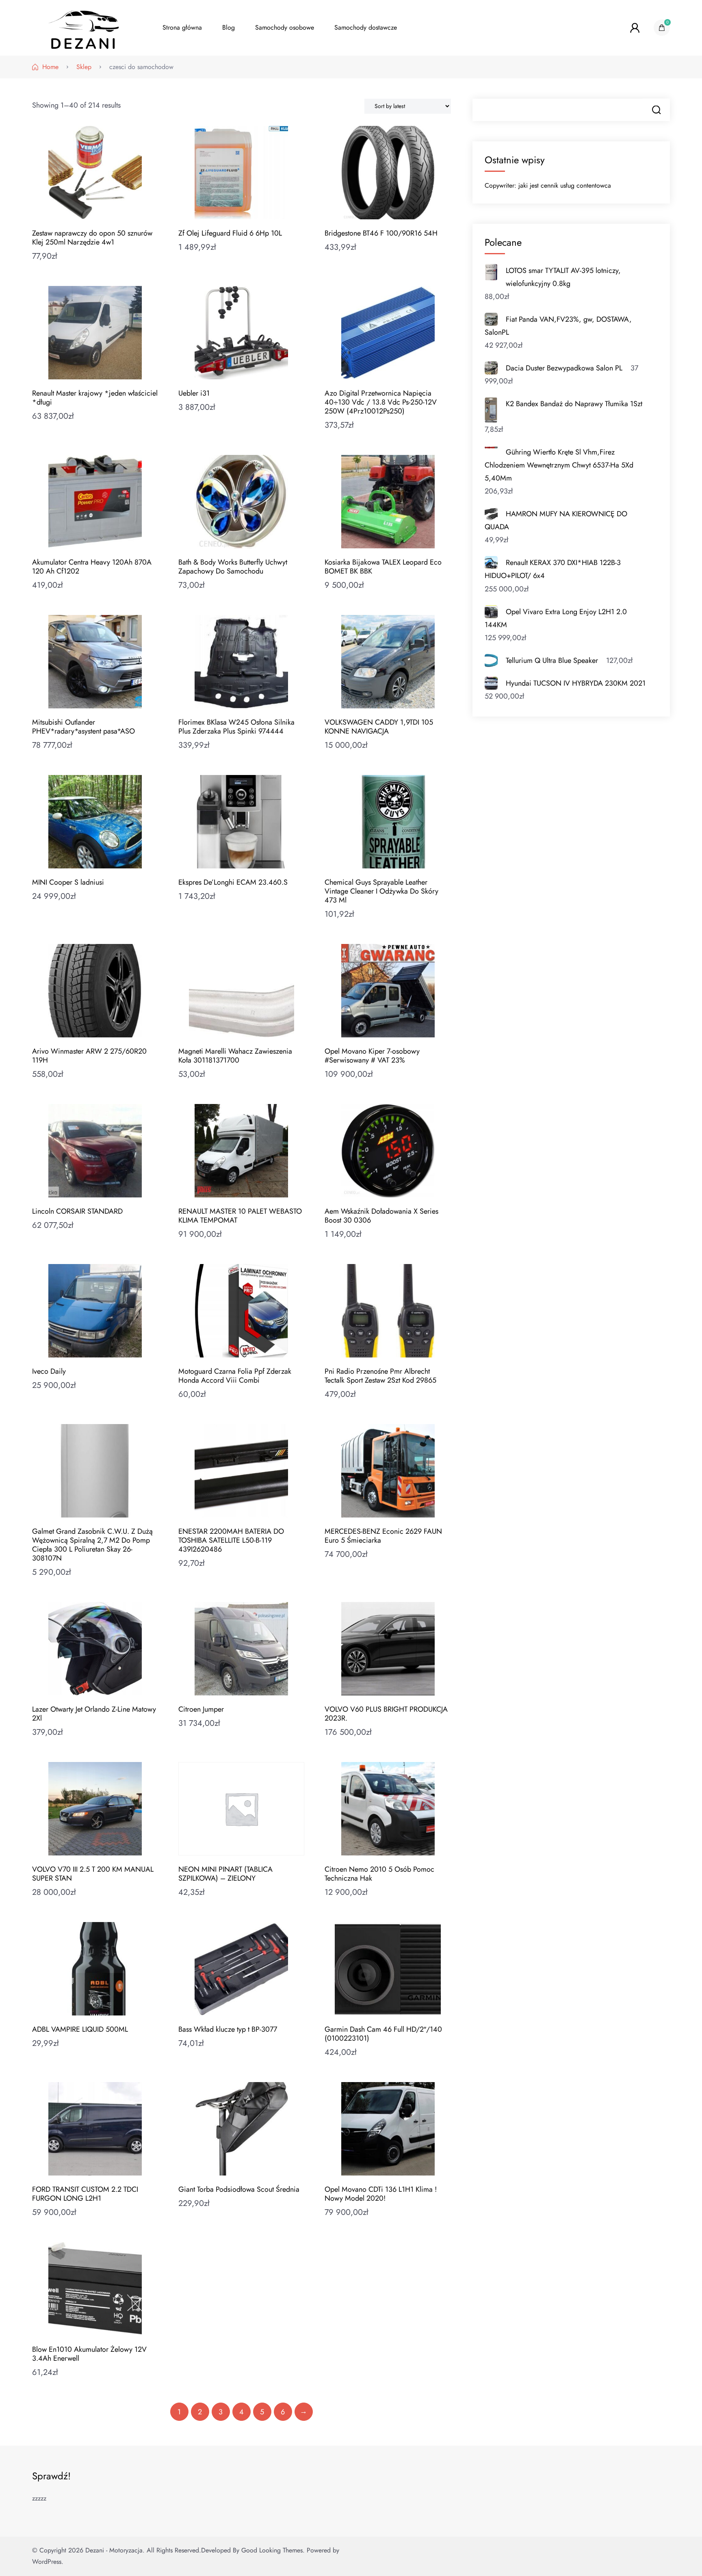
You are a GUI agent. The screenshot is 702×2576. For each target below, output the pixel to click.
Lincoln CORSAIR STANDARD (77, 1211)
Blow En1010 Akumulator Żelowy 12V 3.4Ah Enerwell (89, 2354)
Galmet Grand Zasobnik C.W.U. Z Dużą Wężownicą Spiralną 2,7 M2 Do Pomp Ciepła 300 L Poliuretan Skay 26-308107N (92, 1545)
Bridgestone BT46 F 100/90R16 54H (381, 233)
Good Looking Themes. (273, 2550)
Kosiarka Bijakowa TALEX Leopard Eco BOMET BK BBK (383, 567)
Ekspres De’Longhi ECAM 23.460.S (233, 882)
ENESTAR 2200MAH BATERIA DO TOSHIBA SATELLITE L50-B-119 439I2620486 (231, 1540)
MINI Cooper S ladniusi (68, 882)
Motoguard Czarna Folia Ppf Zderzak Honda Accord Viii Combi (235, 1376)
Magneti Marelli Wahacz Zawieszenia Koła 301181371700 (235, 1056)
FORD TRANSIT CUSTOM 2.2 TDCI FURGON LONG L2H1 (85, 2194)
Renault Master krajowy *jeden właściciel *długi (95, 398)
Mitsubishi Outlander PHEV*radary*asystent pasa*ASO (83, 727)
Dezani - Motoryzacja (114, 2550)
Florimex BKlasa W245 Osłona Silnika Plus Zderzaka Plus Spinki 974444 (236, 727)
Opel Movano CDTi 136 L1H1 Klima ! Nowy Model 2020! (381, 2194)
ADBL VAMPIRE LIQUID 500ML (80, 2029)
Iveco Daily (49, 1371)
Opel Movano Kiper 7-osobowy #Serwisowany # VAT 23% (372, 1056)
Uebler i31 (194, 393)
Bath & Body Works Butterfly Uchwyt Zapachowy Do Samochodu (233, 567)
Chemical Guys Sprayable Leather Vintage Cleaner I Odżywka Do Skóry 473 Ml (381, 891)
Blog (229, 27)
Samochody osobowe (285, 27)
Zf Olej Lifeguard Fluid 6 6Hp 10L (230, 233)
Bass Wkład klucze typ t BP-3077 (228, 2029)
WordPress (47, 2562)
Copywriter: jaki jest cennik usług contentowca (548, 185)
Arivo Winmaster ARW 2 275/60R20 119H (89, 1056)
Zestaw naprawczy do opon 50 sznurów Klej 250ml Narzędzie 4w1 (92, 238)
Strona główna (182, 27)
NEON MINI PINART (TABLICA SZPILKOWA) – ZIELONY (225, 1874)
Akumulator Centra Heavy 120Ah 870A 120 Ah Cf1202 (92, 567)
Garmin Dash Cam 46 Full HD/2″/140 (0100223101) (383, 2034)
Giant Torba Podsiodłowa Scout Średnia (239, 2189)
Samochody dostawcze (366, 27)
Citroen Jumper (201, 1709)
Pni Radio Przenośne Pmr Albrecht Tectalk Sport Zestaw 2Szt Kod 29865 (380, 1376)
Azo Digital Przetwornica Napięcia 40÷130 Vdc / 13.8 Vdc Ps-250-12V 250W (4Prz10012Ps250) (381, 402)
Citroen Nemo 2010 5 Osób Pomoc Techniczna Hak (379, 1874)
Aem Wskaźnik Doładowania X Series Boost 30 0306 (381, 1216)
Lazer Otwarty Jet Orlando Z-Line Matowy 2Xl (94, 1714)
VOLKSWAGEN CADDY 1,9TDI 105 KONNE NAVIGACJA (379, 727)
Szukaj (656, 110)
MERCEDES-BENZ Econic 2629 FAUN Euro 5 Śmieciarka (383, 1536)
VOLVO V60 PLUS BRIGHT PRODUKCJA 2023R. (386, 1714)
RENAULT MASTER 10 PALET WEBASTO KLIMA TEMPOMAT (240, 1216)
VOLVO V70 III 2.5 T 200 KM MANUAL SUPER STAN (93, 1874)
